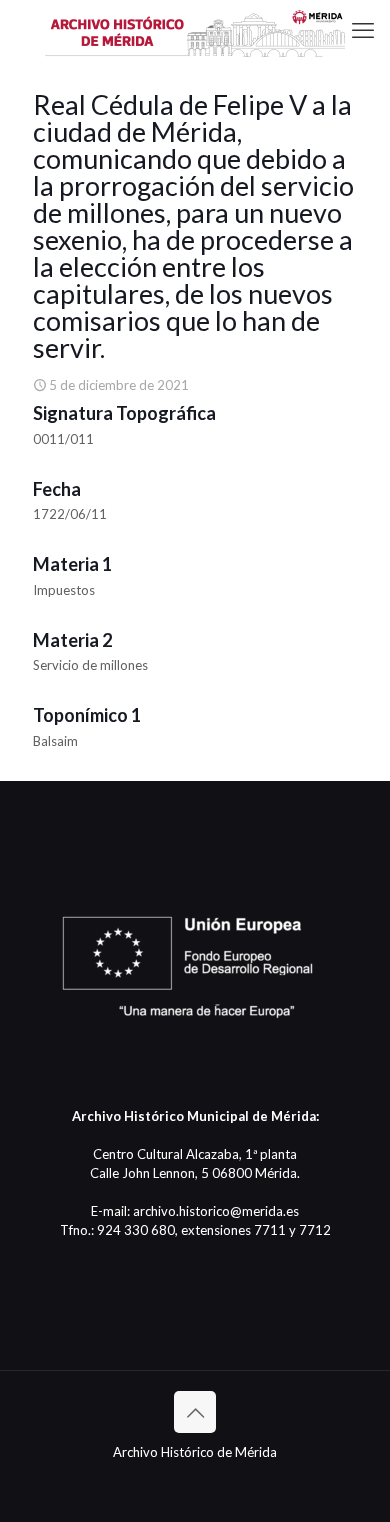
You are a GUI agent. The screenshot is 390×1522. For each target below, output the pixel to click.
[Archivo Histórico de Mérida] (195, 30)
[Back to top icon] (195, 1412)
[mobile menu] (363, 30)
